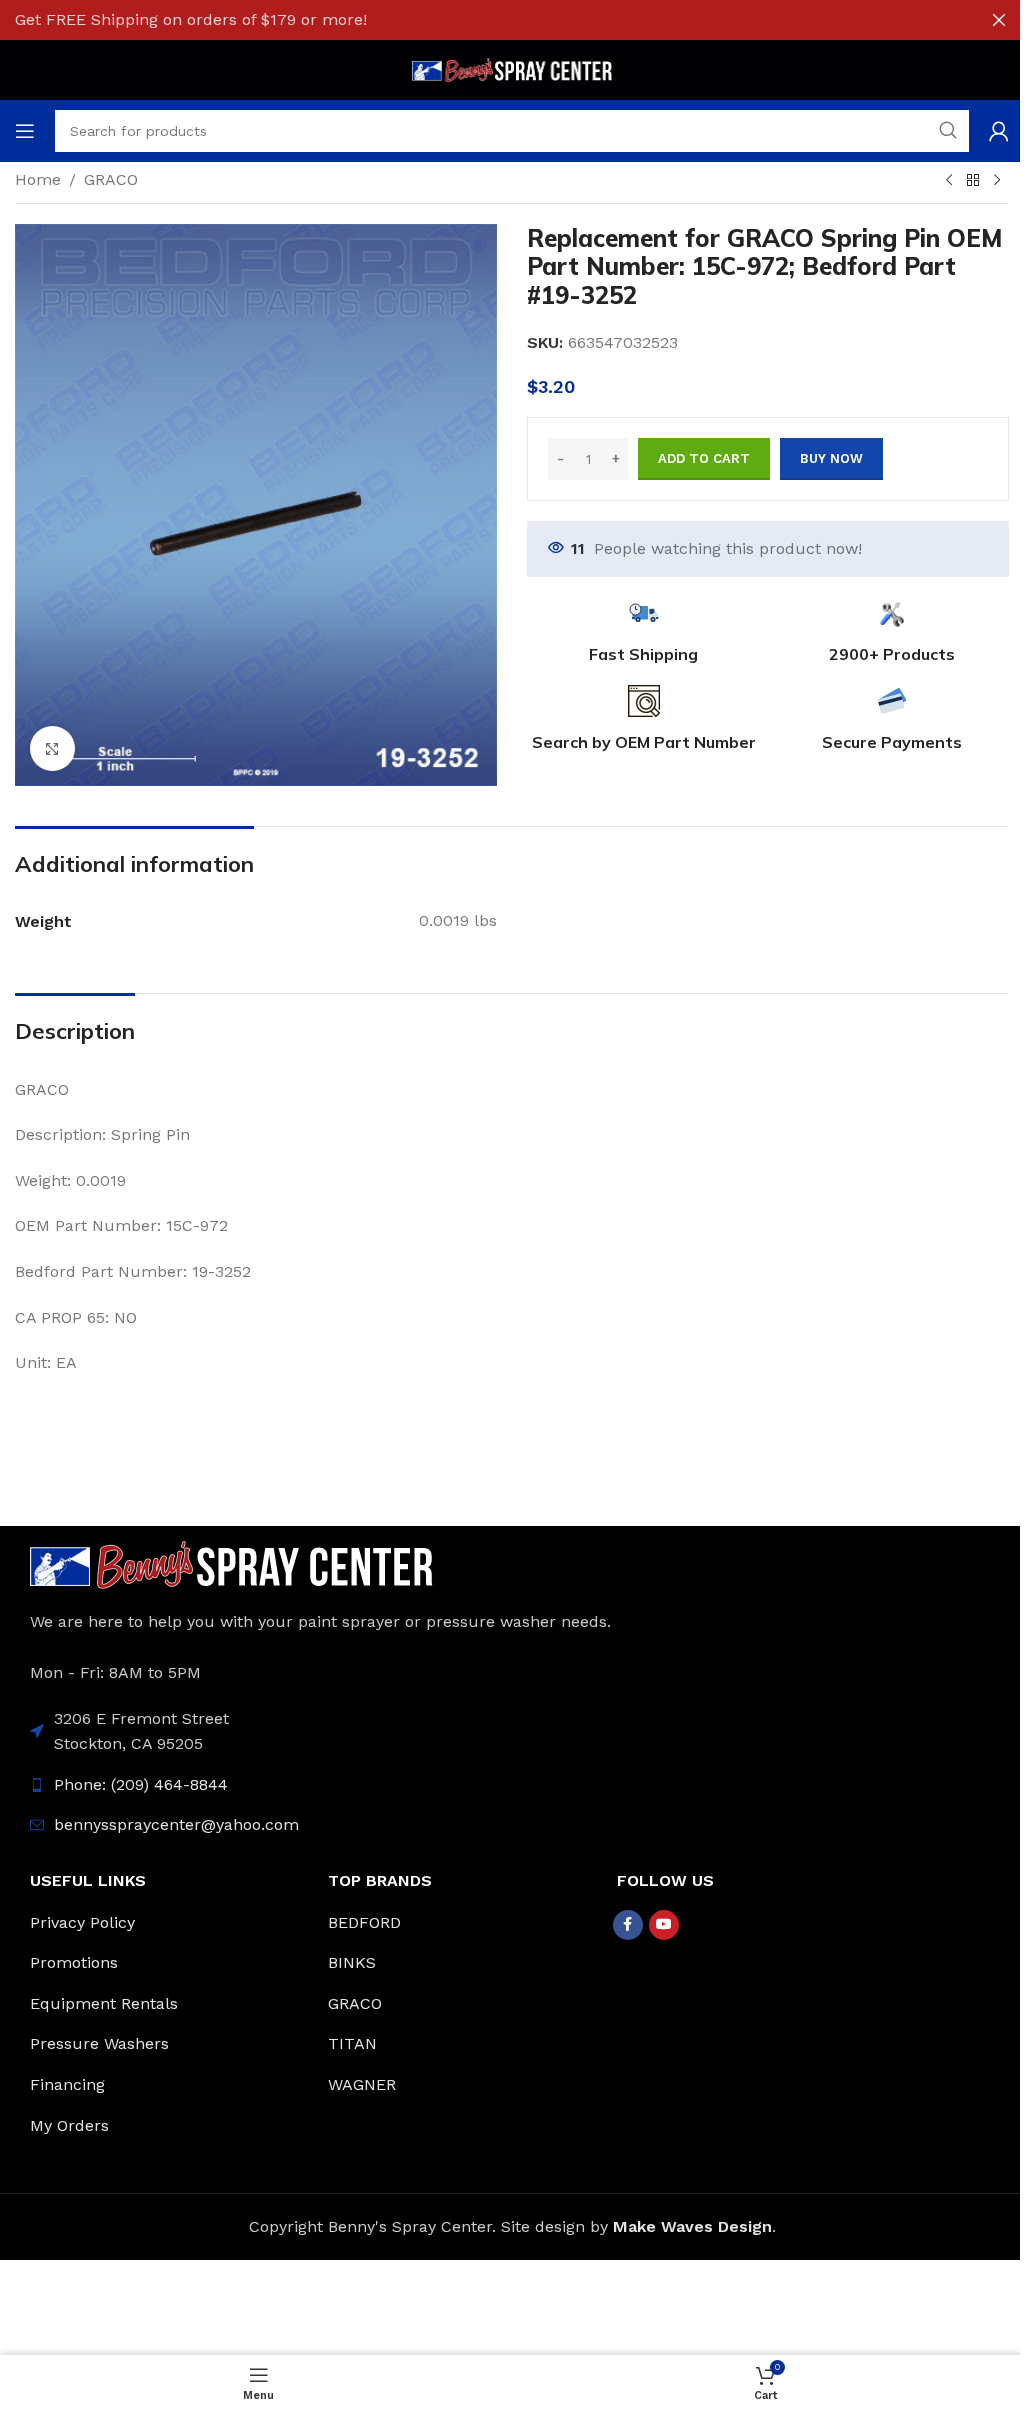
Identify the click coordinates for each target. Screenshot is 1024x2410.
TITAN (352, 2043)
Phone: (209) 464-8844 (141, 1784)
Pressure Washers (99, 2043)
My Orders (69, 2125)
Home (38, 179)
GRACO (111, 179)
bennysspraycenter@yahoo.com (176, 1824)
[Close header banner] (999, 20)
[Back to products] (973, 181)
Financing (67, 2084)
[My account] (999, 131)
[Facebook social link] (628, 1925)
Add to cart (704, 458)
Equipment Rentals (104, 2003)
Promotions (74, 1962)
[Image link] (231, 1563)
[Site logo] (512, 68)
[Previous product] (949, 181)
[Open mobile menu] (25, 131)
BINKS (352, 1962)
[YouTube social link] (664, 1925)
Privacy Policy (82, 1922)
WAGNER (362, 2084)
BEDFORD (364, 1922)
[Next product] (997, 181)
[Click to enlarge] (52, 748)
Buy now (831, 458)
